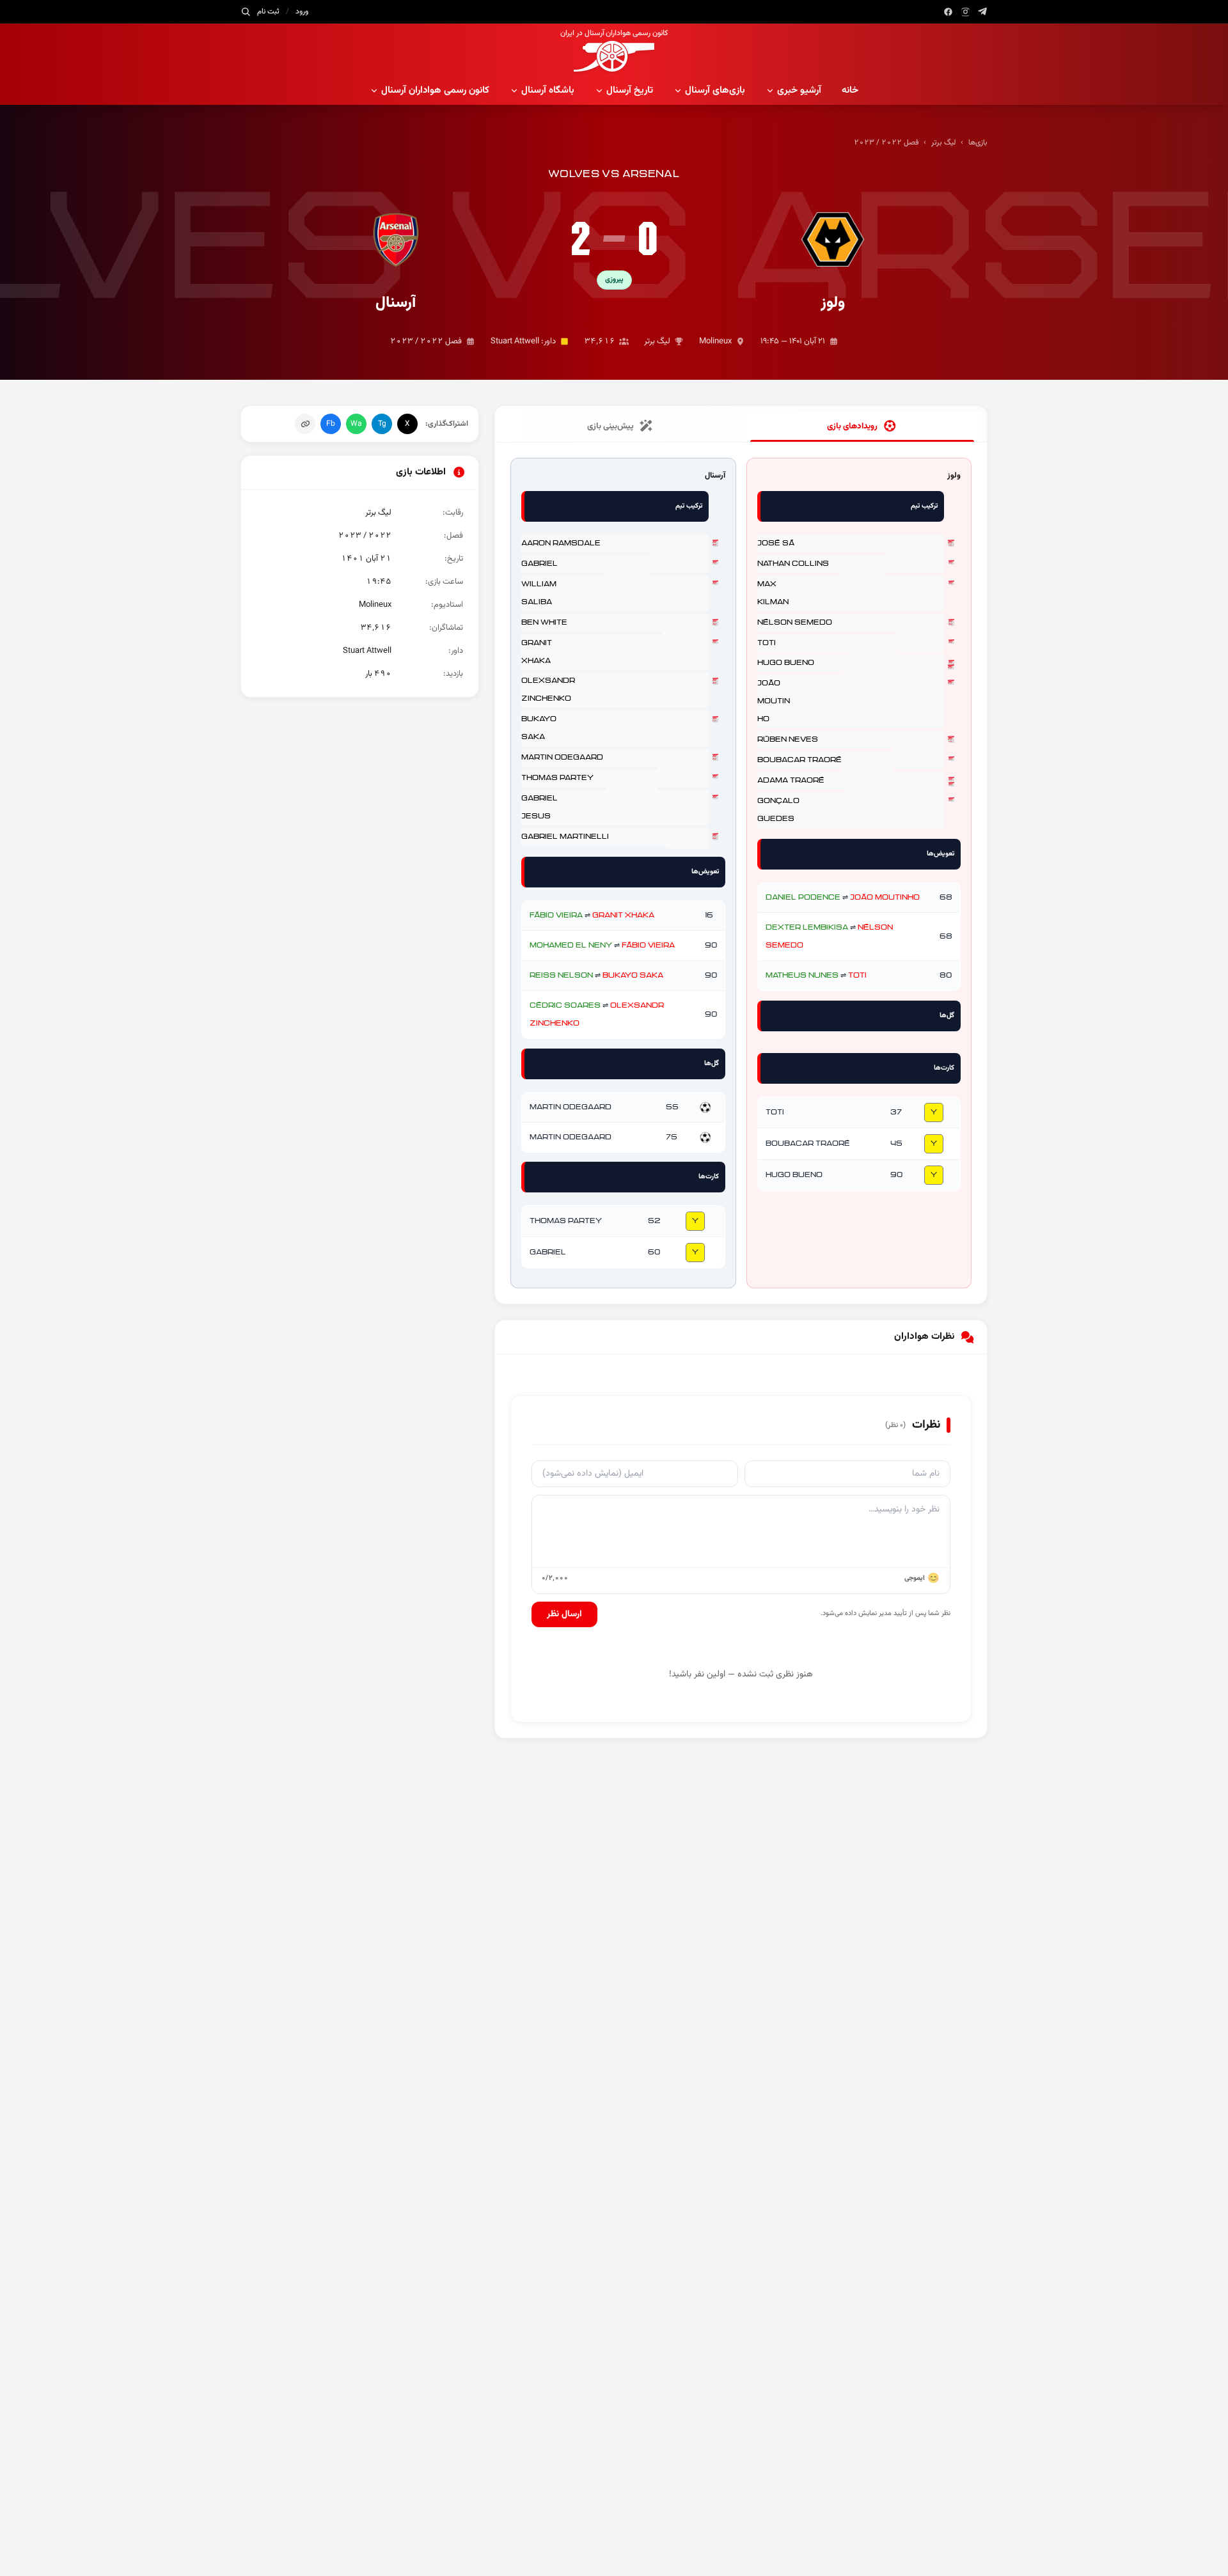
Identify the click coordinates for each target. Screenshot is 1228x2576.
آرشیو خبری (799, 90)
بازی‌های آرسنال (715, 90)
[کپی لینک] (305, 424)
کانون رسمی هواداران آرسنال (435, 90)
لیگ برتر (943, 143)
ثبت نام (268, 12)
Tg (382, 424)
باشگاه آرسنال (548, 90)
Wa (356, 424)
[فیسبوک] (948, 12)
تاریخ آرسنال (630, 90)
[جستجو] (246, 12)
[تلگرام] (983, 12)
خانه (850, 90)
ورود (302, 12)
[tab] (862, 426)
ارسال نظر (564, 1614)
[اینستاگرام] (965, 12)
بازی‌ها (978, 143)
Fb (331, 424)
